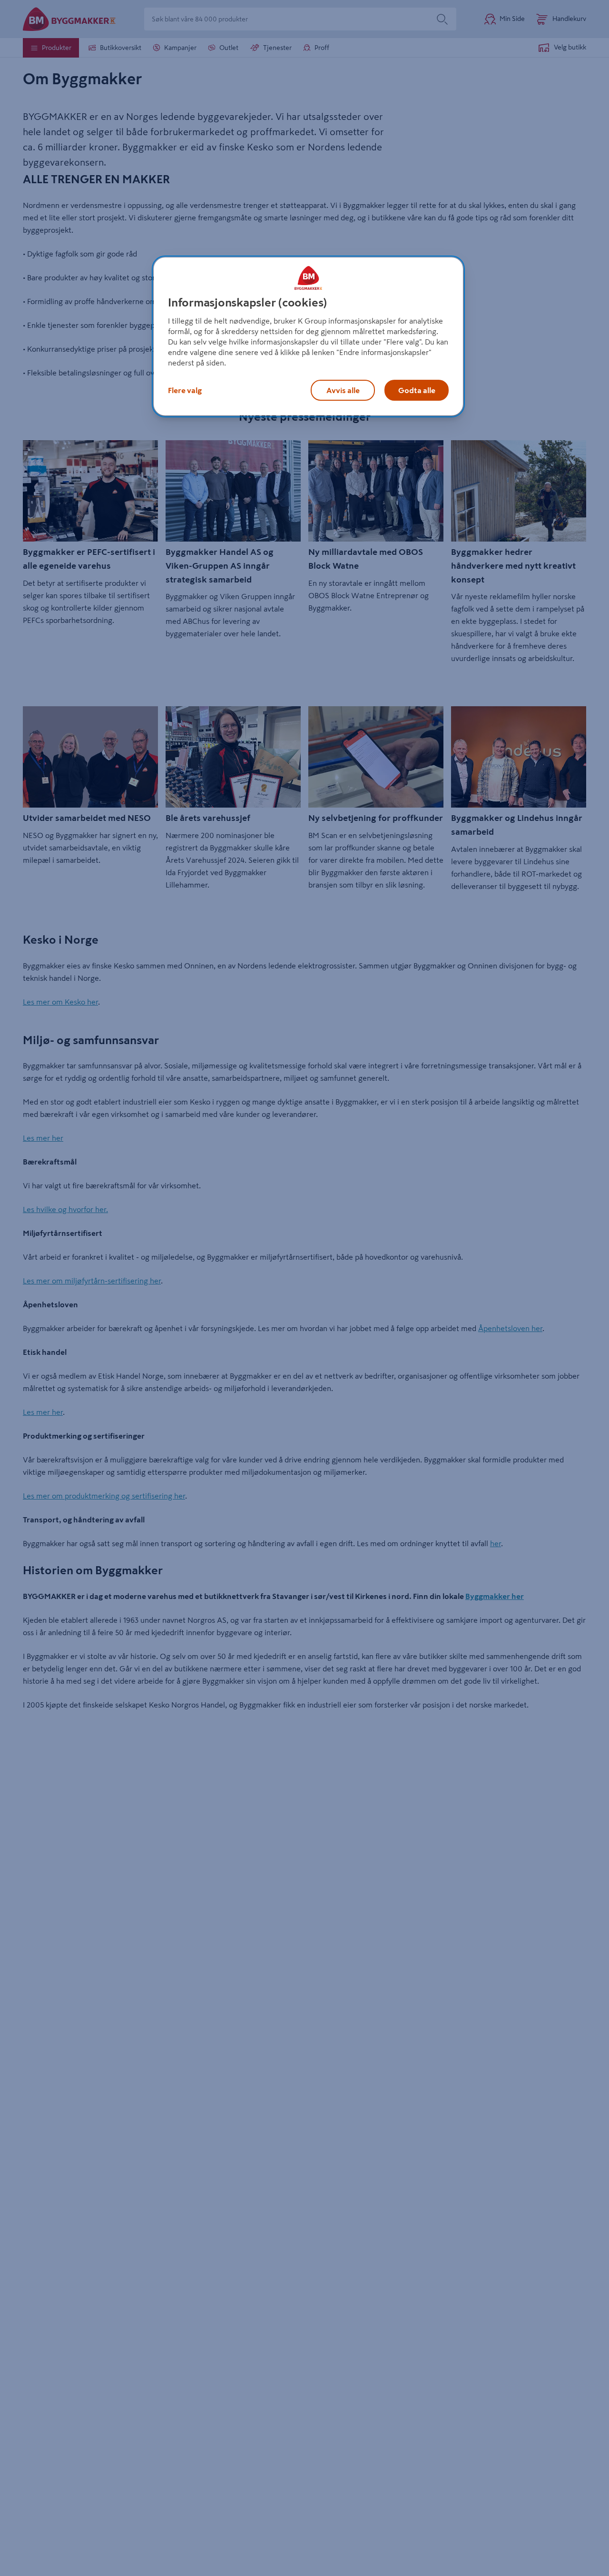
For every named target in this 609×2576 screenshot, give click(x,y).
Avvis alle (343, 390)
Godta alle (417, 390)
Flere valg (185, 390)
